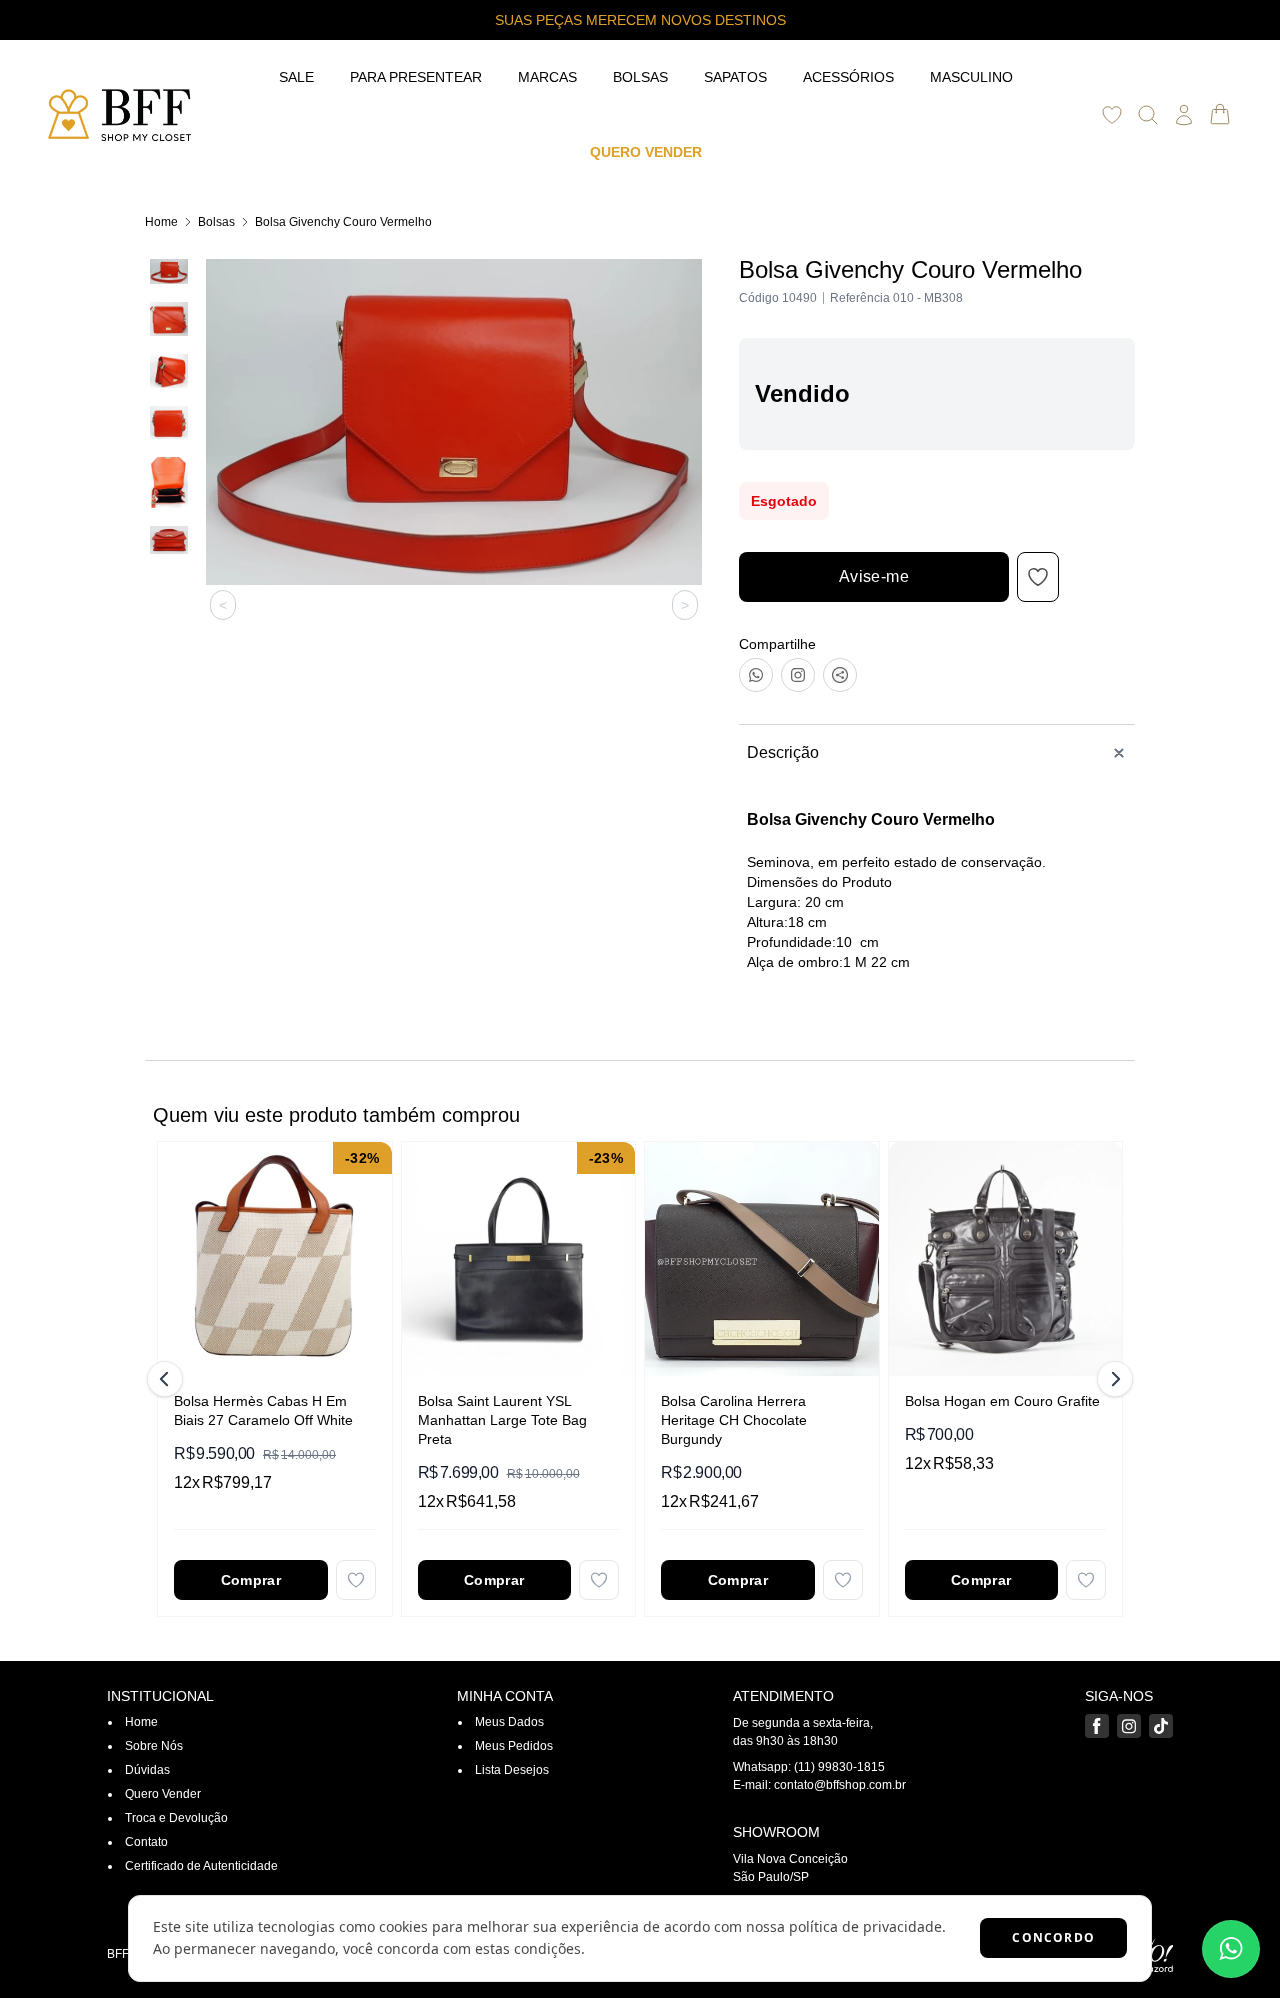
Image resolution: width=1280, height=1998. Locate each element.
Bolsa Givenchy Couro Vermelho (343, 222)
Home (161, 222)
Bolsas (216, 222)
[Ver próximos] (1112, 1379)
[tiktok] (1161, 1726)
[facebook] (1097, 1726)
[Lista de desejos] (1112, 115)
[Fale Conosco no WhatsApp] (1231, 1949)
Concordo (1053, 1937)
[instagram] (1129, 1726)
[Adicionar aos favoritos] (356, 1580)
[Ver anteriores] (168, 1379)
